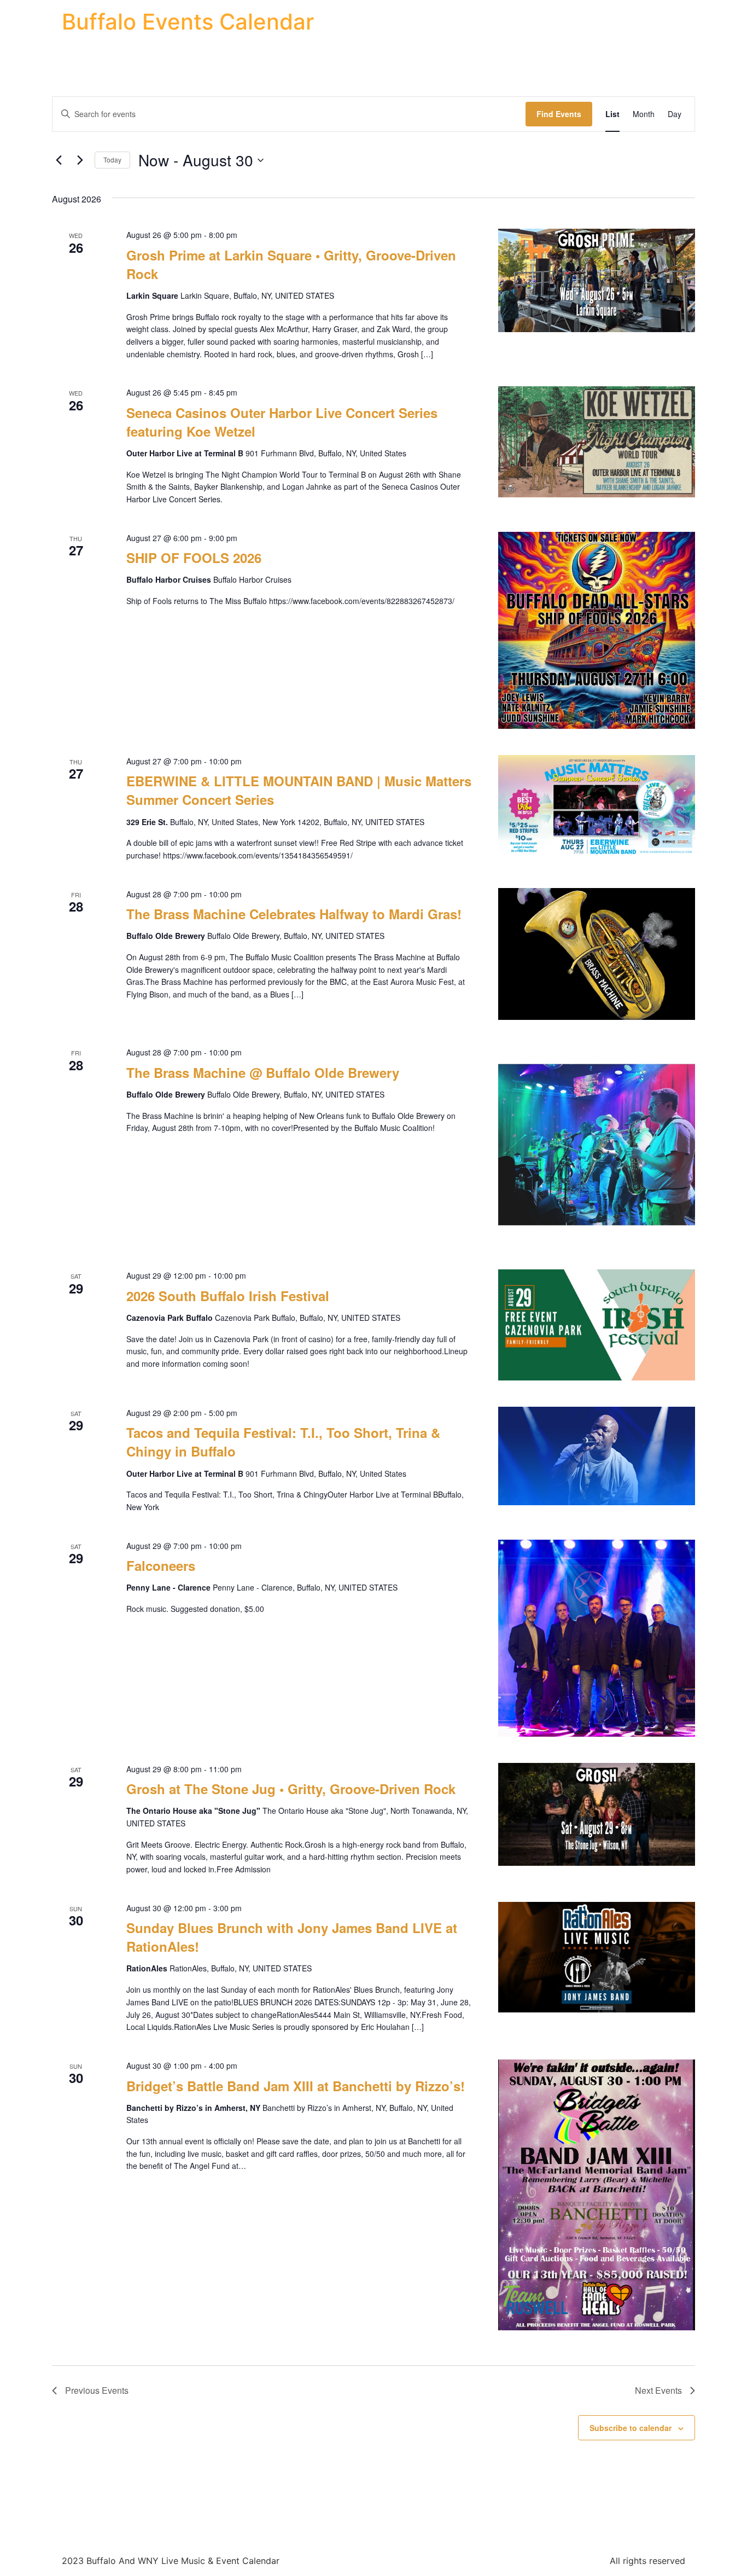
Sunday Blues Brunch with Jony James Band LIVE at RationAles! (292, 1937)
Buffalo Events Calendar (188, 22)
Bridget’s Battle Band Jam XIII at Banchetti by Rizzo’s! (296, 2086)
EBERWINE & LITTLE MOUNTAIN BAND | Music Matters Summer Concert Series (299, 790)
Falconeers (161, 1565)
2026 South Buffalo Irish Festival (228, 1296)
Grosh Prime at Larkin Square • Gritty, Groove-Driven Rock (291, 264)
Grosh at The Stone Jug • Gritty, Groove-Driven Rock (291, 1789)
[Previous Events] (59, 160)
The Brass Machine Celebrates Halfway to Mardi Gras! (294, 914)
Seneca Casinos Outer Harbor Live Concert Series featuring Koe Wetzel (282, 422)
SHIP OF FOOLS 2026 (194, 558)
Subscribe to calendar (631, 2428)
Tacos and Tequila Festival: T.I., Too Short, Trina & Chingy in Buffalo (283, 1442)
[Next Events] (80, 160)
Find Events (559, 114)
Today (112, 159)
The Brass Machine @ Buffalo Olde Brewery (263, 1072)
